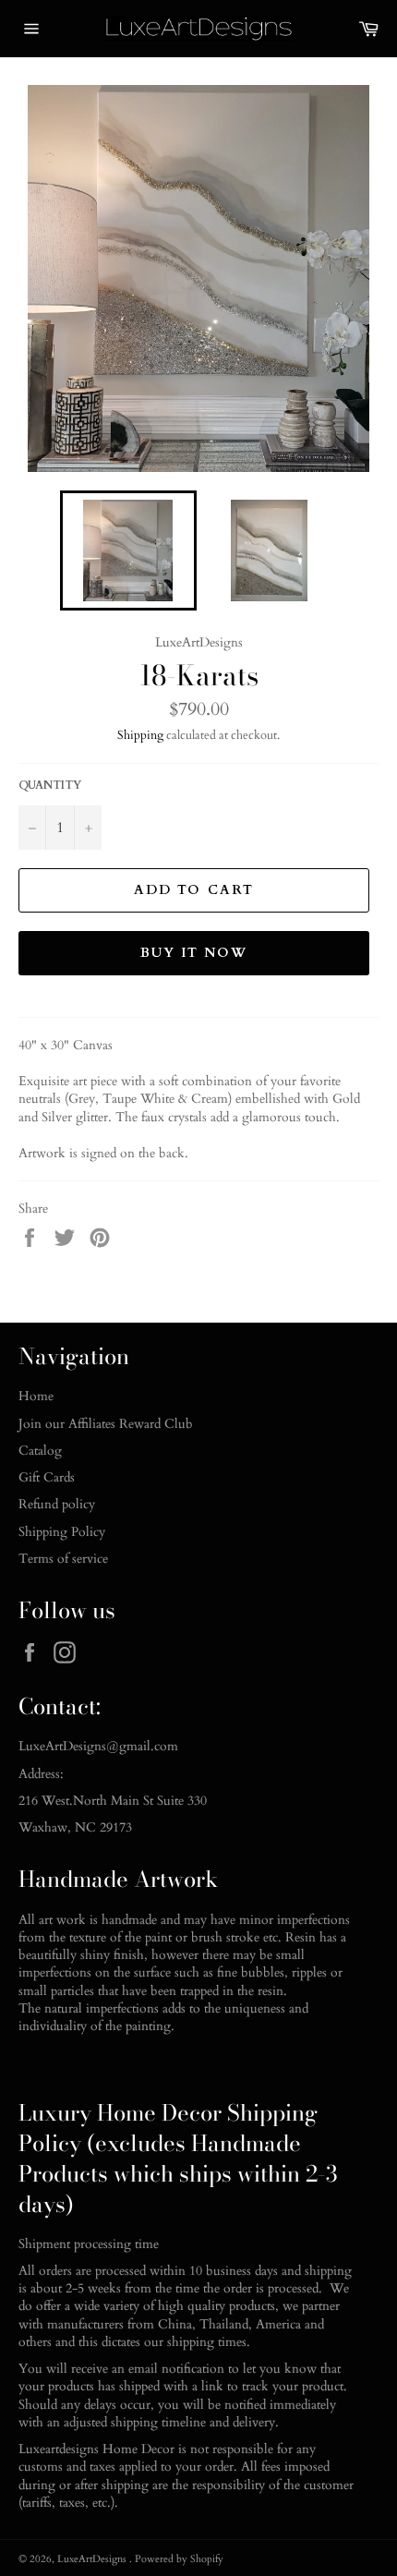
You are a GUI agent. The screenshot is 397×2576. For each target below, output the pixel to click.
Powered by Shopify (179, 2559)
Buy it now (194, 953)
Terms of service (63, 1559)
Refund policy (57, 1504)
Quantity (50, 785)
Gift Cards (47, 1477)
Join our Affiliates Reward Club (106, 1424)
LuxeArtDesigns (93, 2559)
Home (36, 1396)
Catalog (40, 1451)
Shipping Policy (62, 1532)
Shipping (140, 735)
